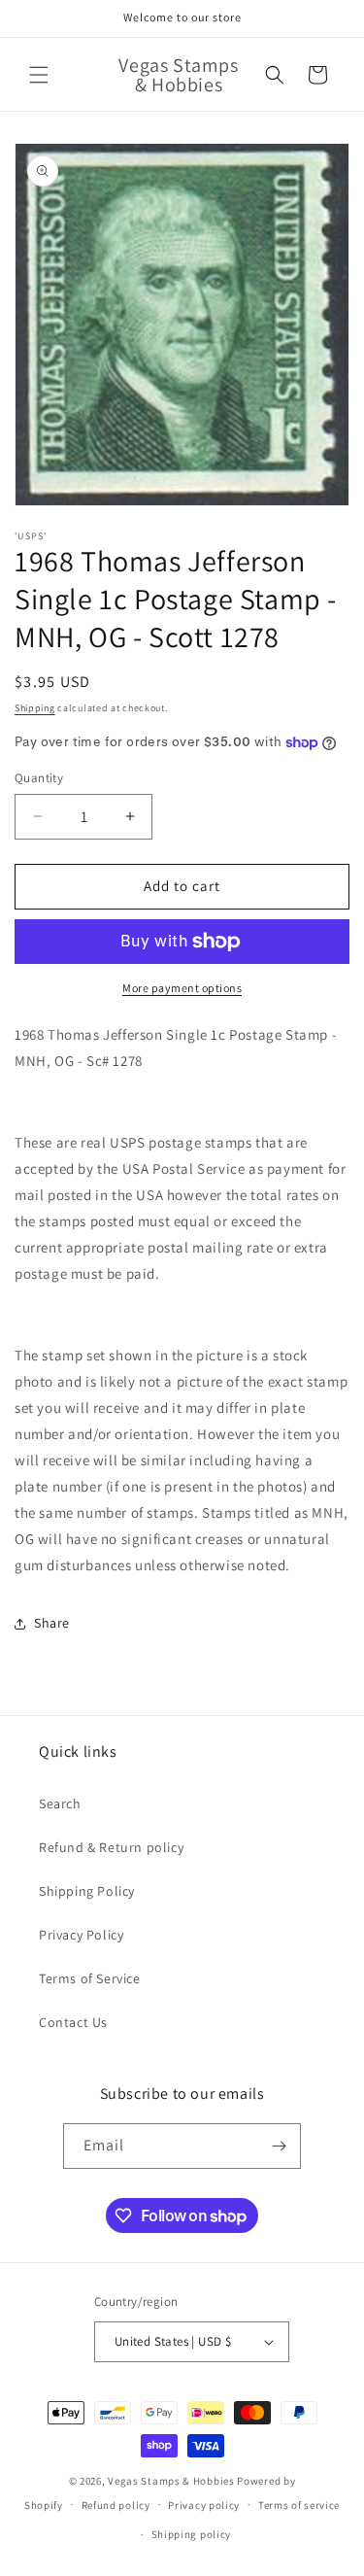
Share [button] (52, 1623)
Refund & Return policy (111, 1847)
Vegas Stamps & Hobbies (171, 2481)
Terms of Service (90, 1978)
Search (60, 1803)
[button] (39, 75)
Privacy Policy (81, 1935)
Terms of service (299, 2505)
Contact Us (73, 2022)
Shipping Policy (87, 1891)
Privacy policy (204, 2505)
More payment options (182, 988)
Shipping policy (192, 2534)
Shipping (35, 708)
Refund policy (116, 2505)
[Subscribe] (279, 2146)
